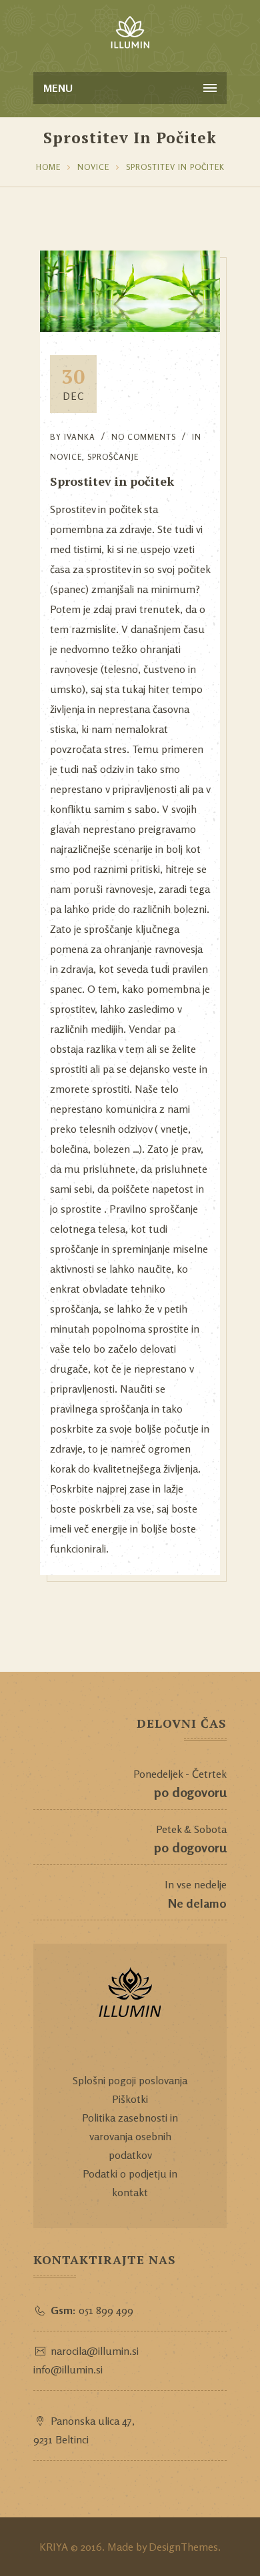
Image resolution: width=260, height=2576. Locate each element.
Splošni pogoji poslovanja (130, 2080)
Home (48, 167)
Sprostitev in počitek (175, 167)
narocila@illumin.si (95, 2351)
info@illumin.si (68, 2369)
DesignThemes (183, 2547)
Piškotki (130, 2099)
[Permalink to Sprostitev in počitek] (130, 328)
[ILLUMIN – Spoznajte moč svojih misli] (130, 33)
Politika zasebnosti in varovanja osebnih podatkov (130, 2136)
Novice (93, 167)
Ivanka (80, 437)
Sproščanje (113, 457)
